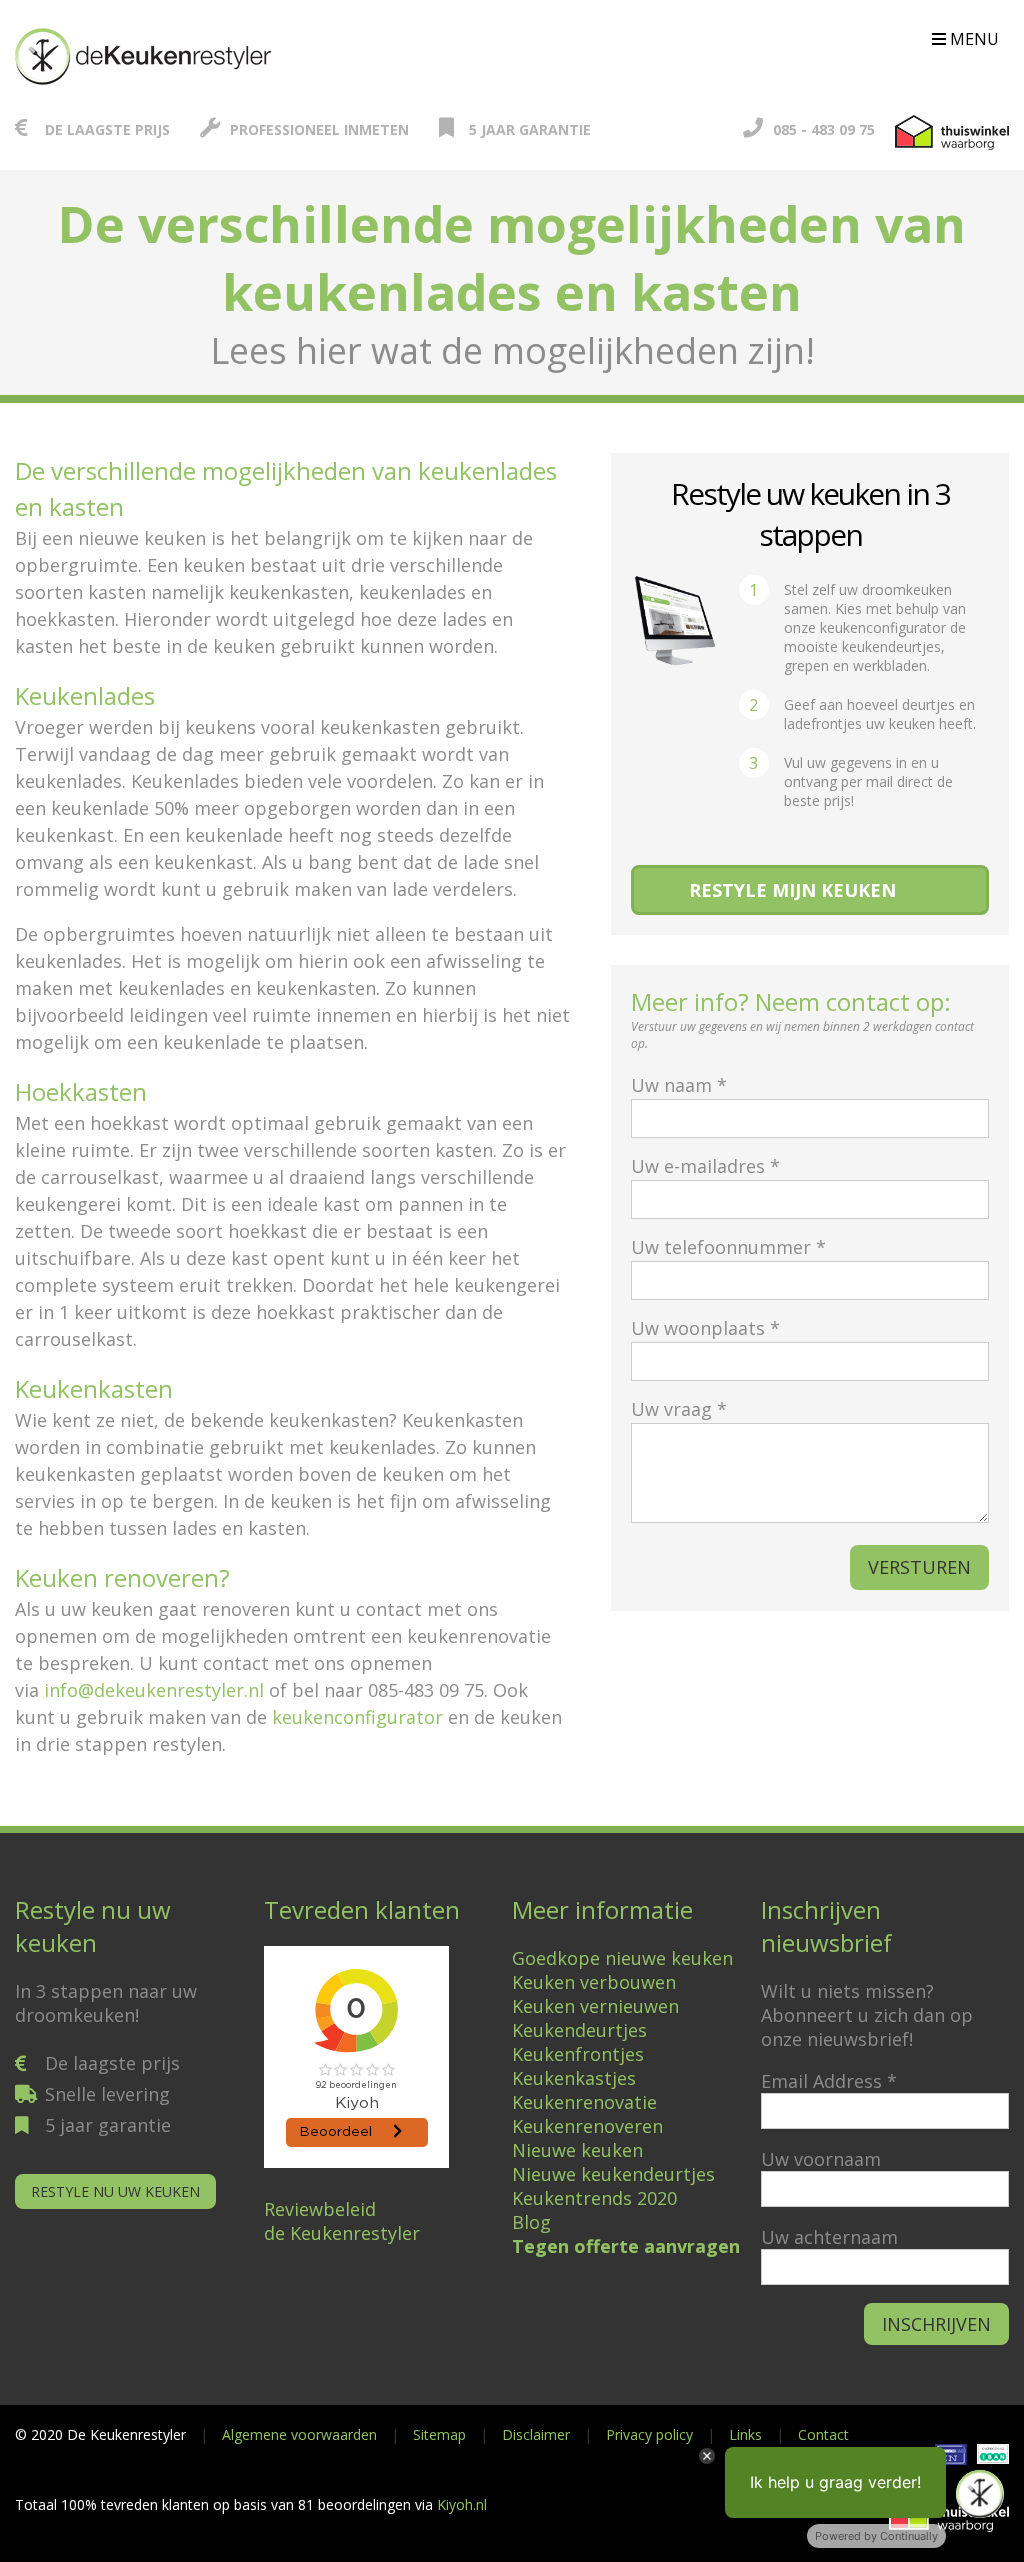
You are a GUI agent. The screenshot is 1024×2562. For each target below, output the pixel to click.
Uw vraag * (679, 1409)
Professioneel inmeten (319, 129)
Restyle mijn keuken (792, 890)
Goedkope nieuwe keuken (622, 1958)
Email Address (829, 2081)
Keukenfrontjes (578, 2054)
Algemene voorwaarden (299, 2434)
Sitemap (439, 2434)
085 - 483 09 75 (824, 129)
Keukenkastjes (574, 2078)
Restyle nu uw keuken (115, 2191)
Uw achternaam (829, 2237)
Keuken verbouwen (594, 1982)
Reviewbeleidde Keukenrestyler (342, 2221)
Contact (823, 2434)
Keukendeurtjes (579, 2030)
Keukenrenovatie (584, 2102)
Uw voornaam (821, 2159)
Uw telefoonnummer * (728, 1247)
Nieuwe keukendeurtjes (613, 2174)
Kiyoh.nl (462, 2504)
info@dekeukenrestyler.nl (154, 1690)
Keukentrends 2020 (594, 2198)
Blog (531, 2222)
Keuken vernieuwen (595, 2006)
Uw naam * (679, 1085)
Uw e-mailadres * (705, 1166)
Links (745, 2434)
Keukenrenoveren (587, 2126)
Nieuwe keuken (577, 2150)
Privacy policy (649, 2434)
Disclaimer (536, 2434)
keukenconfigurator (357, 1717)
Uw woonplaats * (705, 1328)
